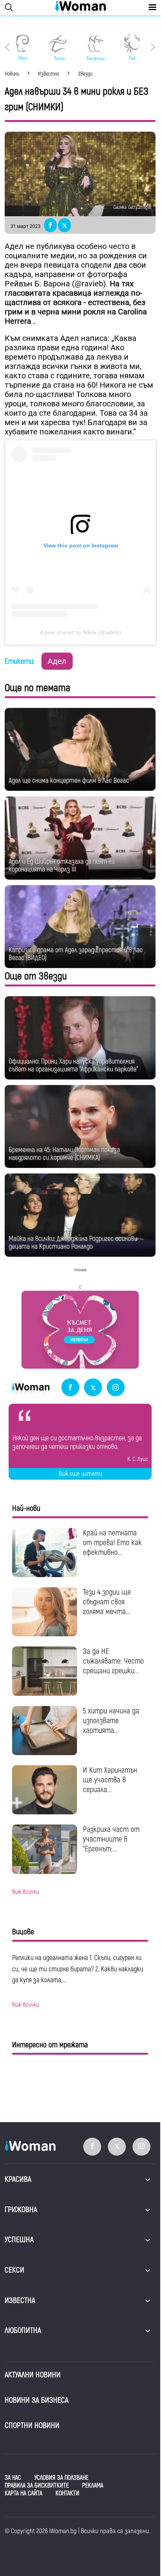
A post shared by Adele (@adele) (80, 632)
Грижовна (21, 2210)
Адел (57, 661)
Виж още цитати (80, 1474)
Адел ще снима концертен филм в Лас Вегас (69, 781)
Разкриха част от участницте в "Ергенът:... (111, 1839)
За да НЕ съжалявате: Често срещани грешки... (113, 1661)
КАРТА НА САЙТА (23, 2493)
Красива (18, 2179)
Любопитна (23, 2330)
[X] (93, 1388)
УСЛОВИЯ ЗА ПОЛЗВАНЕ (61, 2478)
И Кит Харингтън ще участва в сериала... (110, 1780)
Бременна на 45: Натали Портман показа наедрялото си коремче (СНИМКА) (64, 1154)
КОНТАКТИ (67, 2493)
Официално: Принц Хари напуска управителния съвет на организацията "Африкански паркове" (73, 1065)
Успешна (19, 2240)
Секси (14, 2270)
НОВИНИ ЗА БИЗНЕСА (37, 2400)
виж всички (26, 1892)
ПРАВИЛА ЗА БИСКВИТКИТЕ (37, 2486)
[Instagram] (116, 1388)
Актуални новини (33, 2375)
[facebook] (70, 1388)
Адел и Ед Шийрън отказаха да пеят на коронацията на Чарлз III (62, 865)
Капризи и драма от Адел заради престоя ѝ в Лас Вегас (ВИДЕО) (76, 954)
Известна (20, 2300)
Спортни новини (32, 2425)
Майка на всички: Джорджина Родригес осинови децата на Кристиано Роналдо (73, 1243)
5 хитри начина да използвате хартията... (111, 1721)
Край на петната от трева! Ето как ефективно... (112, 1543)
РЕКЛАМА (93, 2486)
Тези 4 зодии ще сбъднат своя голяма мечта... (107, 1602)
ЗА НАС (13, 2478)
